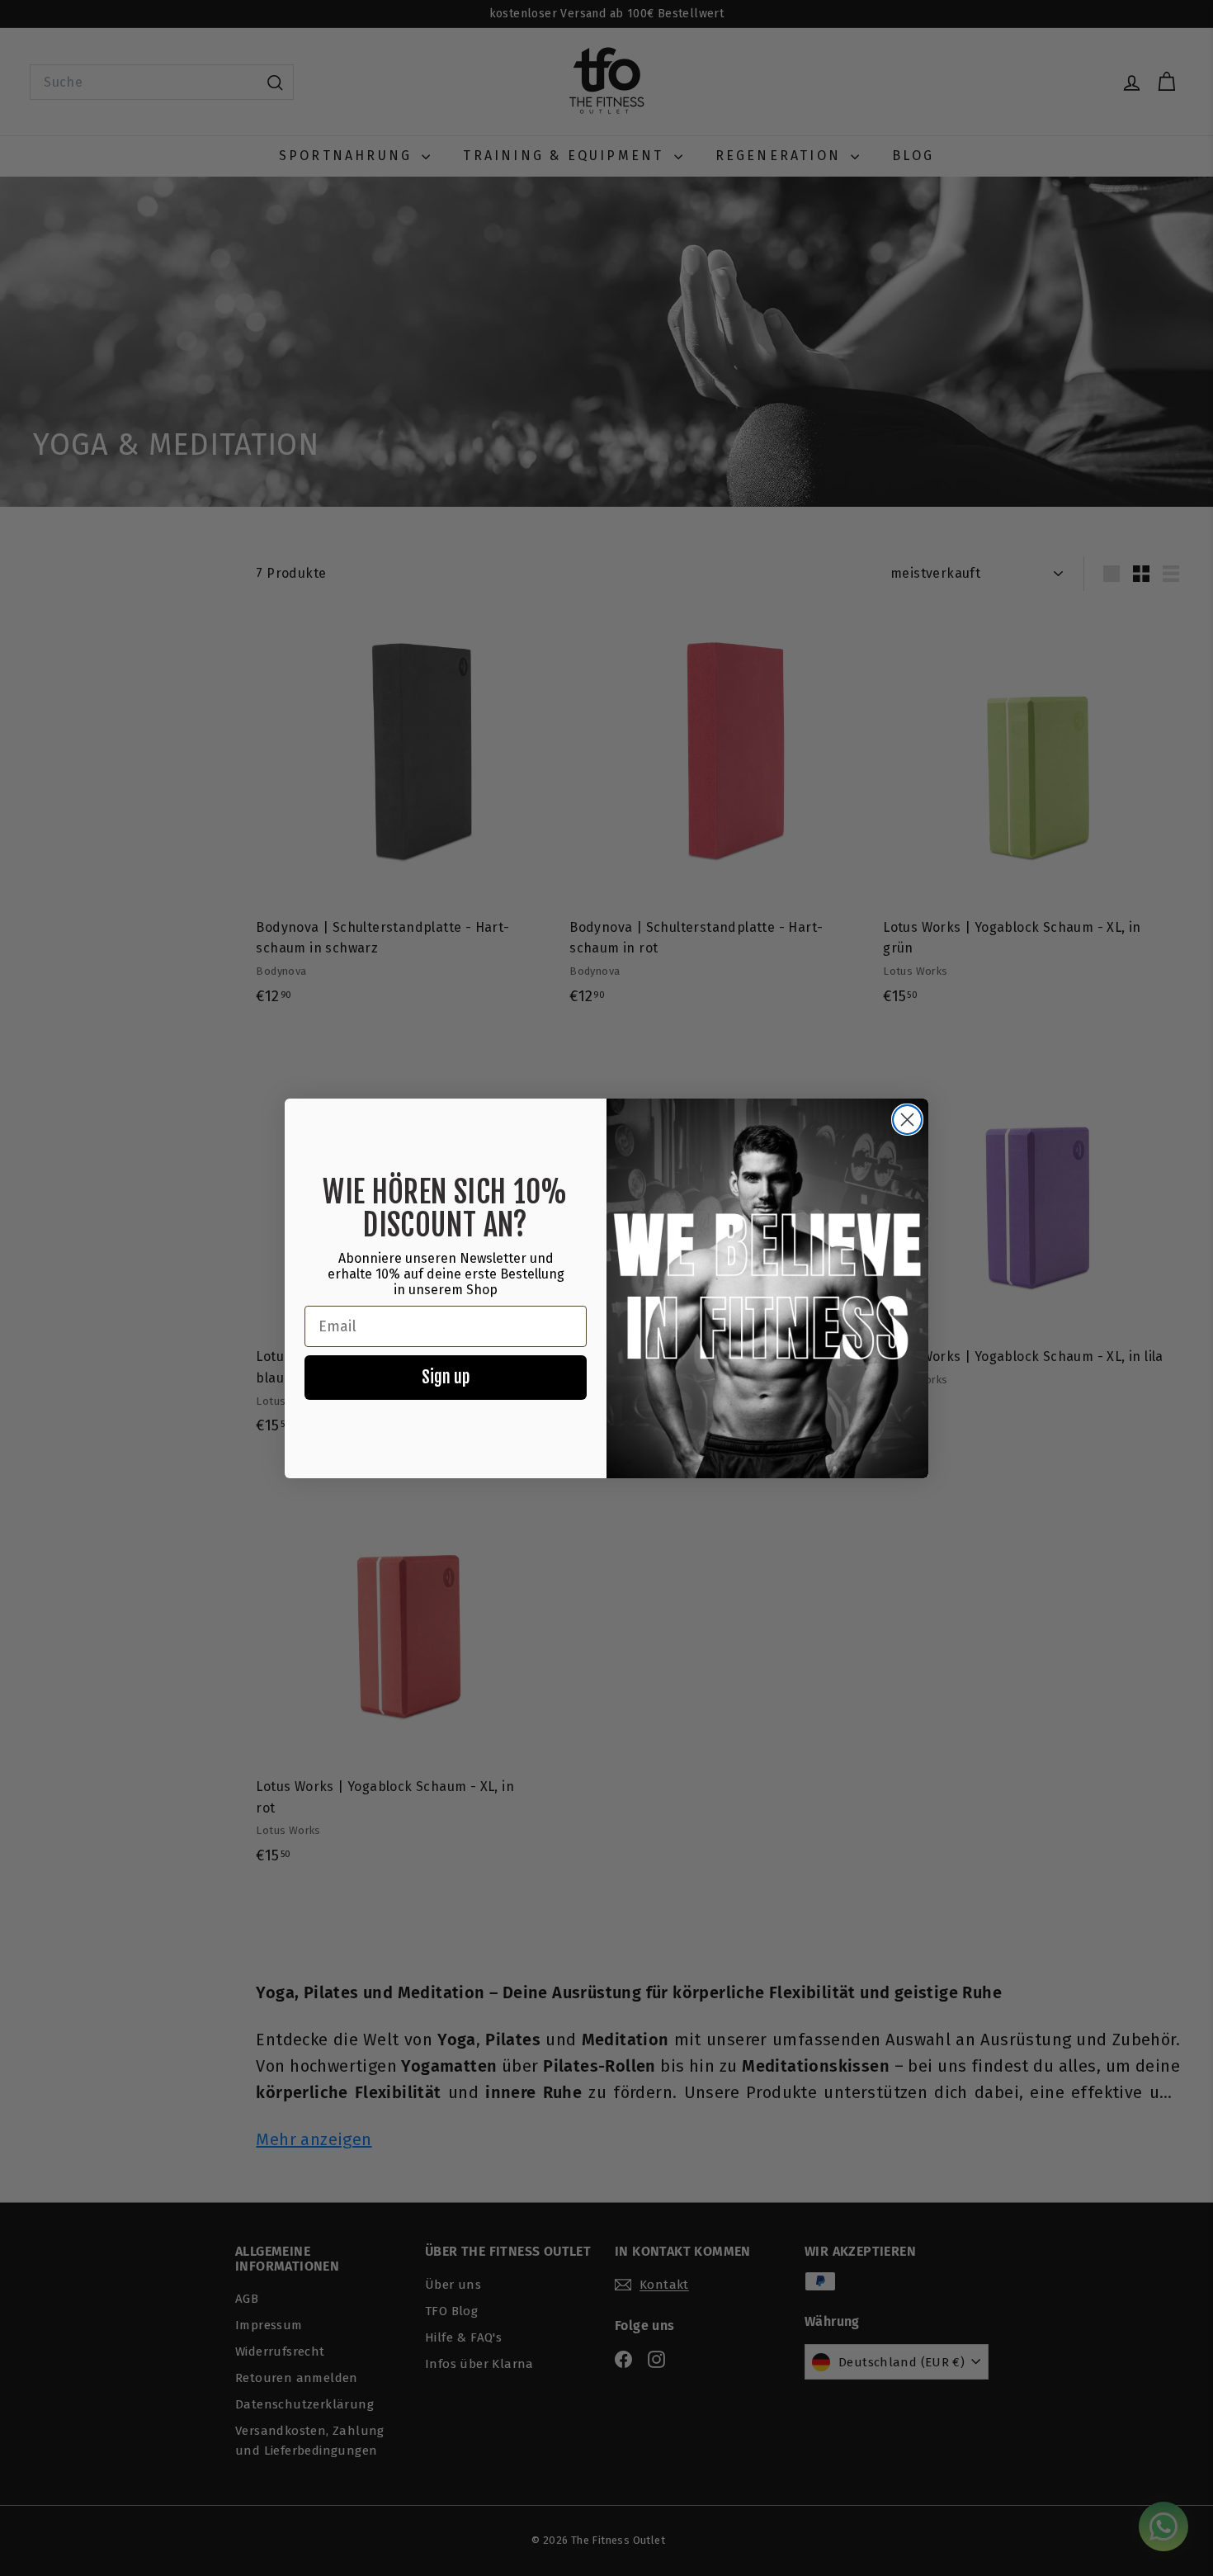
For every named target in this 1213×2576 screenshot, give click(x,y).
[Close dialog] (907, 1120)
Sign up (446, 1377)
